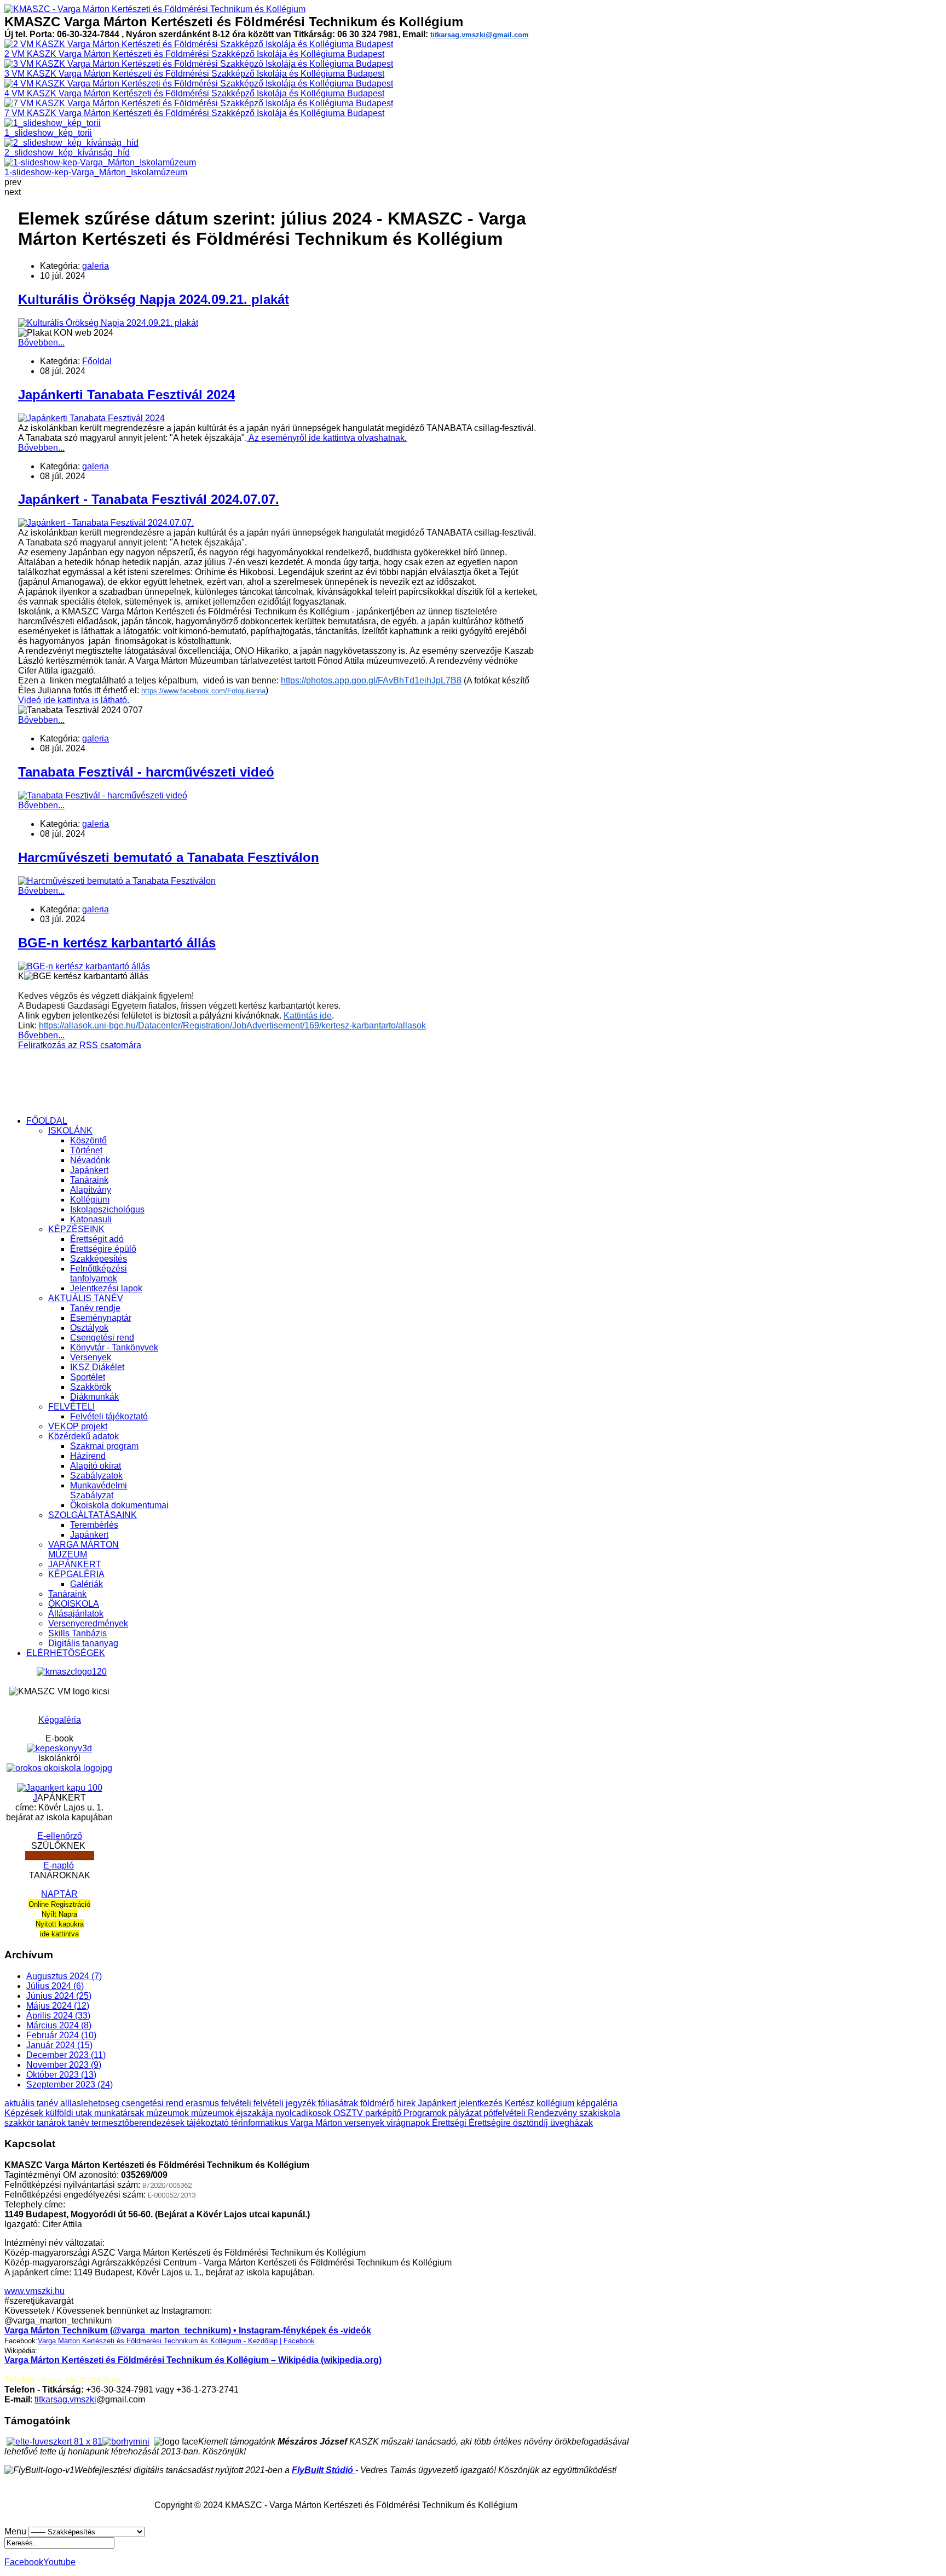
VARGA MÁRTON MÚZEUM (83, 1549)
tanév (80, 2123)
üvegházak (572, 2123)
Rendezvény (553, 2113)
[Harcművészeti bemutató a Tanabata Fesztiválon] (117, 881)
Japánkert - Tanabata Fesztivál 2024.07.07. (149, 499)
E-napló (59, 1865)
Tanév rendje (95, 1308)
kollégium (556, 2103)
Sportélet (88, 1377)
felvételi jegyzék (286, 2103)
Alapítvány (91, 1190)
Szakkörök (91, 1387)
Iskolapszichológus (107, 1209)
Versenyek (91, 1357)
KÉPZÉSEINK (76, 1229)
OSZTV (349, 2113)
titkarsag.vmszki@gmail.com (480, 35)
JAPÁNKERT (75, 1564)
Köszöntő (88, 1140)
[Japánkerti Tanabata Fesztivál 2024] (91, 418)
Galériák (86, 1584)
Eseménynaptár (101, 1318)
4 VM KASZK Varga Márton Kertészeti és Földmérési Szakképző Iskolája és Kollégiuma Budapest (194, 93)
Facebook (24, 2562)
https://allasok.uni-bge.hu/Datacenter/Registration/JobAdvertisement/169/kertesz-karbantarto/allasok (232, 1025)
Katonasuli (91, 1219)
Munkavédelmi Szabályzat (99, 1490)
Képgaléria (60, 1720)
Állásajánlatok (76, 1614)
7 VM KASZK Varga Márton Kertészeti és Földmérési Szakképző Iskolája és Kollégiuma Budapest (194, 113)
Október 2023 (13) (61, 2075)
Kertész (521, 2103)
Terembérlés (94, 1525)
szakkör (21, 2123)
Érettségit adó (97, 1239)
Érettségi (450, 2123)
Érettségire (491, 2123)
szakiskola (600, 2113)
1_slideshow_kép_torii (48, 133)
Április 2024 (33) (58, 2016)
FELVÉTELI (71, 1407)
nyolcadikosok (304, 2113)
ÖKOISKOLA (74, 1604)
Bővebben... (41, 343)
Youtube (59, 2562)
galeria (96, 266)
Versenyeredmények (88, 1623)
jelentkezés (481, 2103)
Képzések (25, 2113)
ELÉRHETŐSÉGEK (66, 1653)
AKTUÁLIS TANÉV (86, 1298)
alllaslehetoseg (91, 2103)
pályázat (466, 2113)
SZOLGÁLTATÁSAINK (93, 1515)
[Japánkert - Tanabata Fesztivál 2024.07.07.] (106, 523)
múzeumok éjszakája (233, 2113)
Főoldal (97, 361)
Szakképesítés (99, 1259)
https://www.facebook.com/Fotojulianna (203, 691)
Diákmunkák (94, 1397)
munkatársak (120, 2113)
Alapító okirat (96, 1466)
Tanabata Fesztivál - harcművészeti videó (146, 772)
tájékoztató (209, 2123)
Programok (426, 2113)
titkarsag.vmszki (65, 2399)
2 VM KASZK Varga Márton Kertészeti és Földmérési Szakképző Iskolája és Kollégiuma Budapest (194, 54)
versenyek (365, 2123)
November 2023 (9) (64, 2065)
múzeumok (169, 2113)
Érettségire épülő (103, 1249)
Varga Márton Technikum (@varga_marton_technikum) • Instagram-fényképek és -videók (188, 2330)
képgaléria (597, 2103)
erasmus (203, 2103)
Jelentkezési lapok (106, 1288)
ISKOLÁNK (70, 1131)
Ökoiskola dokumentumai (119, 1505)
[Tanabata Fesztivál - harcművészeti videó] (103, 795)
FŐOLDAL (47, 1121)
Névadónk (90, 1160)
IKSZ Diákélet (97, 1367)
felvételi (237, 2103)
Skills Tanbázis (77, 1633)
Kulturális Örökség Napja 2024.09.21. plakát (154, 299)
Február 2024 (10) (61, 2035)
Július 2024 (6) (55, 1986)
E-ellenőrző (60, 1836)
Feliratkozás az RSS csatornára (80, 1045)
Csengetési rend (102, 1338)
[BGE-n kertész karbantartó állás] (84, 966)
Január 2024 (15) (59, 2045)
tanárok (52, 2123)
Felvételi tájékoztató (109, 1416)
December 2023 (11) (66, 2055)
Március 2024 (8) (59, 2025)
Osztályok (89, 1328)
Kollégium (90, 1200)
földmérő (378, 2103)
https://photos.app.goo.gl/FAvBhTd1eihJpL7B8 (371, 680)
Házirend (88, 1456)
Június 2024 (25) (59, 1996)
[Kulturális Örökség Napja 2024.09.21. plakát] (108, 323)
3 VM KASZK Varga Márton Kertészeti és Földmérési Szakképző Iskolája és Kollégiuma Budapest (194, 74)
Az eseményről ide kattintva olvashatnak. (327, 438)
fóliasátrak (339, 2103)
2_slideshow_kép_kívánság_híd (67, 153)
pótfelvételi (506, 2113)
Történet (86, 1150)
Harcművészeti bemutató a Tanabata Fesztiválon (169, 857)
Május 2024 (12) (58, 2006)
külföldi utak (70, 2113)
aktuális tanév (32, 2103)
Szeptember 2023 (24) (70, 2085)
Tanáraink (89, 1180)
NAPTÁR (59, 1894)
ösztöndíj (532, 2123)
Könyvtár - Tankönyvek (114, 1347)
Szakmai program (104, 1446)
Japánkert (89, 1170)
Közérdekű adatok (83, 1436)
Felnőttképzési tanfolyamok (99, 1273)
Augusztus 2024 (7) (64, 1976)
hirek (407, 2103)
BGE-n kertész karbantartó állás (117, 943)
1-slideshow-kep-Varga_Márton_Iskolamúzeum (96, 172)
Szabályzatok (96, 1476)
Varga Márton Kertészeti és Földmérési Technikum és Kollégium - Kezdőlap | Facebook (176, 2341)
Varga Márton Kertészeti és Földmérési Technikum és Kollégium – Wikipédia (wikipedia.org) (193, 2360)
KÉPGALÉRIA (76, 1574)
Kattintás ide (308, 1016)
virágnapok (409, 2123)
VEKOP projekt (78, 1426)
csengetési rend (154, 2103)
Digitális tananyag (83, 1643)
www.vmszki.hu (34, 2291)
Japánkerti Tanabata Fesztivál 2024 (126, 395)
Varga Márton (317, 2123)
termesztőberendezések (139, 2123)
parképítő (384, 2113)
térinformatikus (261, 2123)
